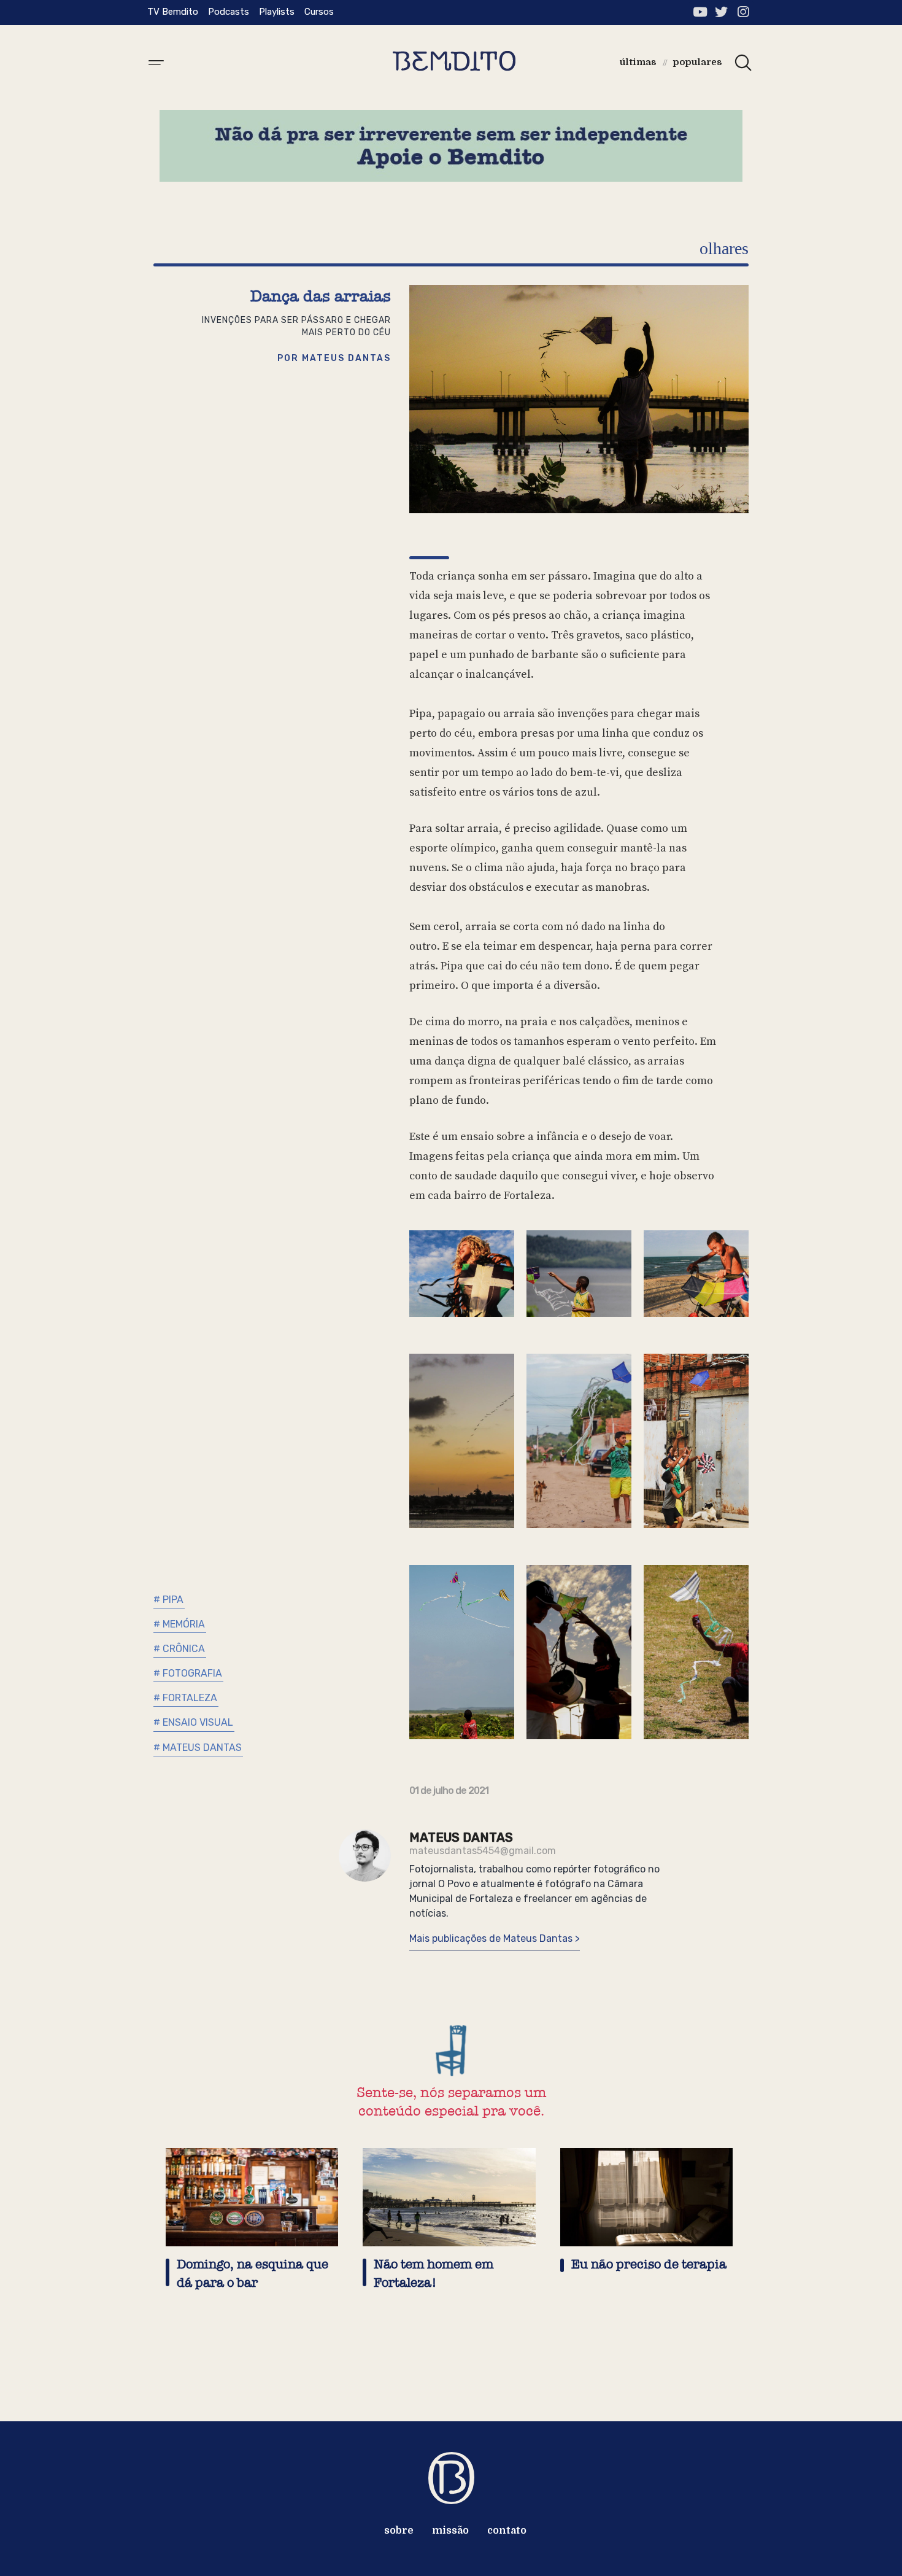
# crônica (179, 1649)
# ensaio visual (193, 1722)
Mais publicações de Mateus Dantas (492, 1938)
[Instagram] (743, 12)
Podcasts (229, 12)
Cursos (319, 12)
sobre (399, 2531)
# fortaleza (185, 1698)
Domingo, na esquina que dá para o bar (252, 2274)
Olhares (724, 248)
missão (450, 2531)
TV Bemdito (173, 12)
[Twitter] (721, 12)
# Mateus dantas (198, 1748)
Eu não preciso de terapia (649, 2264)
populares (698, 62)
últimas (638, 62)
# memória (179, 1624)
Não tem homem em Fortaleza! (434, 2274)
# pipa (168, 1600)
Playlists (277, 12)
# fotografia (188, 1673)
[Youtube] (700, 12)
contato (507, 2531)
